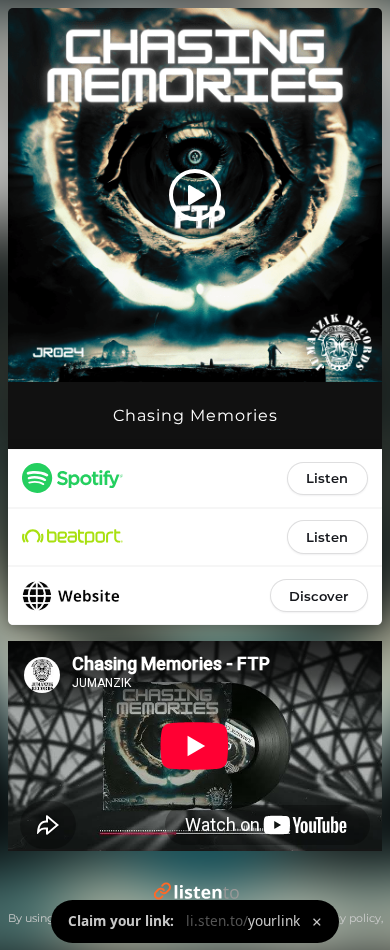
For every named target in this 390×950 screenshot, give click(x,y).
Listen (327, 478)
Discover (318, 596)
